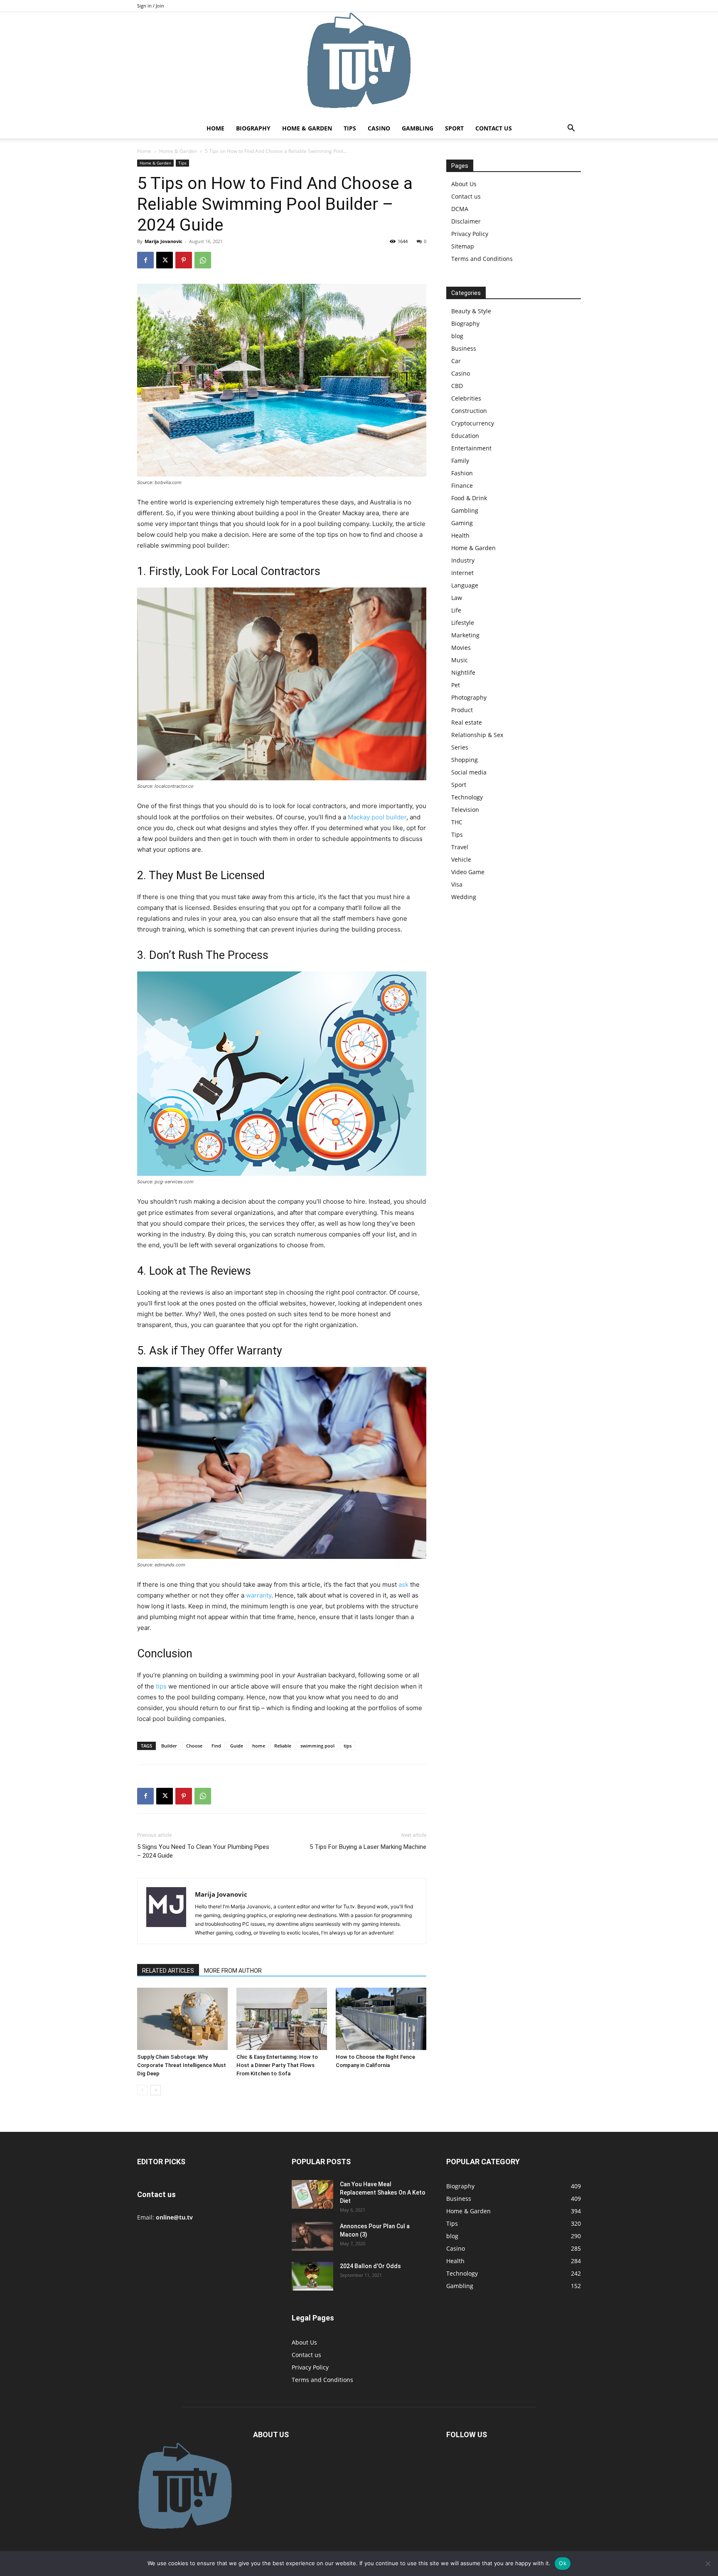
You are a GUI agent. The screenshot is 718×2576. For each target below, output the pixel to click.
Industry (463, 560)
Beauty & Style (471, 311)
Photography (469, 697)
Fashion (462, 473)
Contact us (494, 128)
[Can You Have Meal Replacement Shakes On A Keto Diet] (312, 2194)
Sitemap (463, 246)
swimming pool (317, 1746)
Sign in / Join (151, 6)
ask (403, 1584)
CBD (457, 386)
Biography (253, 128)
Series (460, 747)
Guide (237, 1746)
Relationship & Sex (477, 735)
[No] (708, 2564)
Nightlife (463, 672)
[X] (165, 260)
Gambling (418, 128)
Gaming (462, 523)
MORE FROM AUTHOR (233, 1971)
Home (215, 128)
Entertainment (471, 448)
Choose (194, 1746)
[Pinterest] (184, 260)
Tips (350, 128)
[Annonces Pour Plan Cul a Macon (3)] (312, 2236)
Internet (462, 573)
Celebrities (466, 398)
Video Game (468, 872)
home (259, 1746)
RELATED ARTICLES (168, 1971)
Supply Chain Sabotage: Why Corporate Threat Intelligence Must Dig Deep (182, 2065)
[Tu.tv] (359, 65)
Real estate (467, 722)
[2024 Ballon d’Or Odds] (312, 2276)
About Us (464, 184)
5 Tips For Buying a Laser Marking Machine (368, 1847)
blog (457, 336)
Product (462, 710)
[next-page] (156, 2090)
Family (460, 461)
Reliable (283, 1746)
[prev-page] (142, 2090)
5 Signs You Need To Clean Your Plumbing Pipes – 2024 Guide (203, 1851)
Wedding (464, 897)
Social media (469, 772)
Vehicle (461, 859)
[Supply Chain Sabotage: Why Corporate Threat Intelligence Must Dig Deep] (182, 2019)
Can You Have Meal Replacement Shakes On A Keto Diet (383, 2193)
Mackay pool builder (377, 817)
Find (216, 1746)
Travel (460, 847)
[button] (571, 129)
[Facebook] (145, 260)
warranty (259, 1595)
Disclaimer (466, 221)
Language (465, 585)
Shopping (465, 760)
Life (456, 610)
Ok (563, 2563)
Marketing (465, 635)
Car (456, 361)
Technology (467, 797)
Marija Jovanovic (164, 241)
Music (460, 660)
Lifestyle (463, 623)
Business (464, 348)
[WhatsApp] (203, 260)
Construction (469, 411)
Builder (169, 1746)
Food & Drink (469, 498)
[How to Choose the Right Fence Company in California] (381, 2019)
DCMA (460, 209)
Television (465, 810)
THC (457, 822)
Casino (379, 128)
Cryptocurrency (473, 423)
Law (457, 598)
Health (460, 535)
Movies (461, 648)
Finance (462, 485)
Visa (457, 884)
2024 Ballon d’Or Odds (370, 2266)
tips (161, 1686)
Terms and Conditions (482, 259)
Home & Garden (307, 128)
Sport (454, 128)
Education (465, 436)
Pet (456, 685)
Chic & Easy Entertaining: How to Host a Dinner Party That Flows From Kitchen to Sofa (277, 2065)
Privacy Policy (470, 234)
